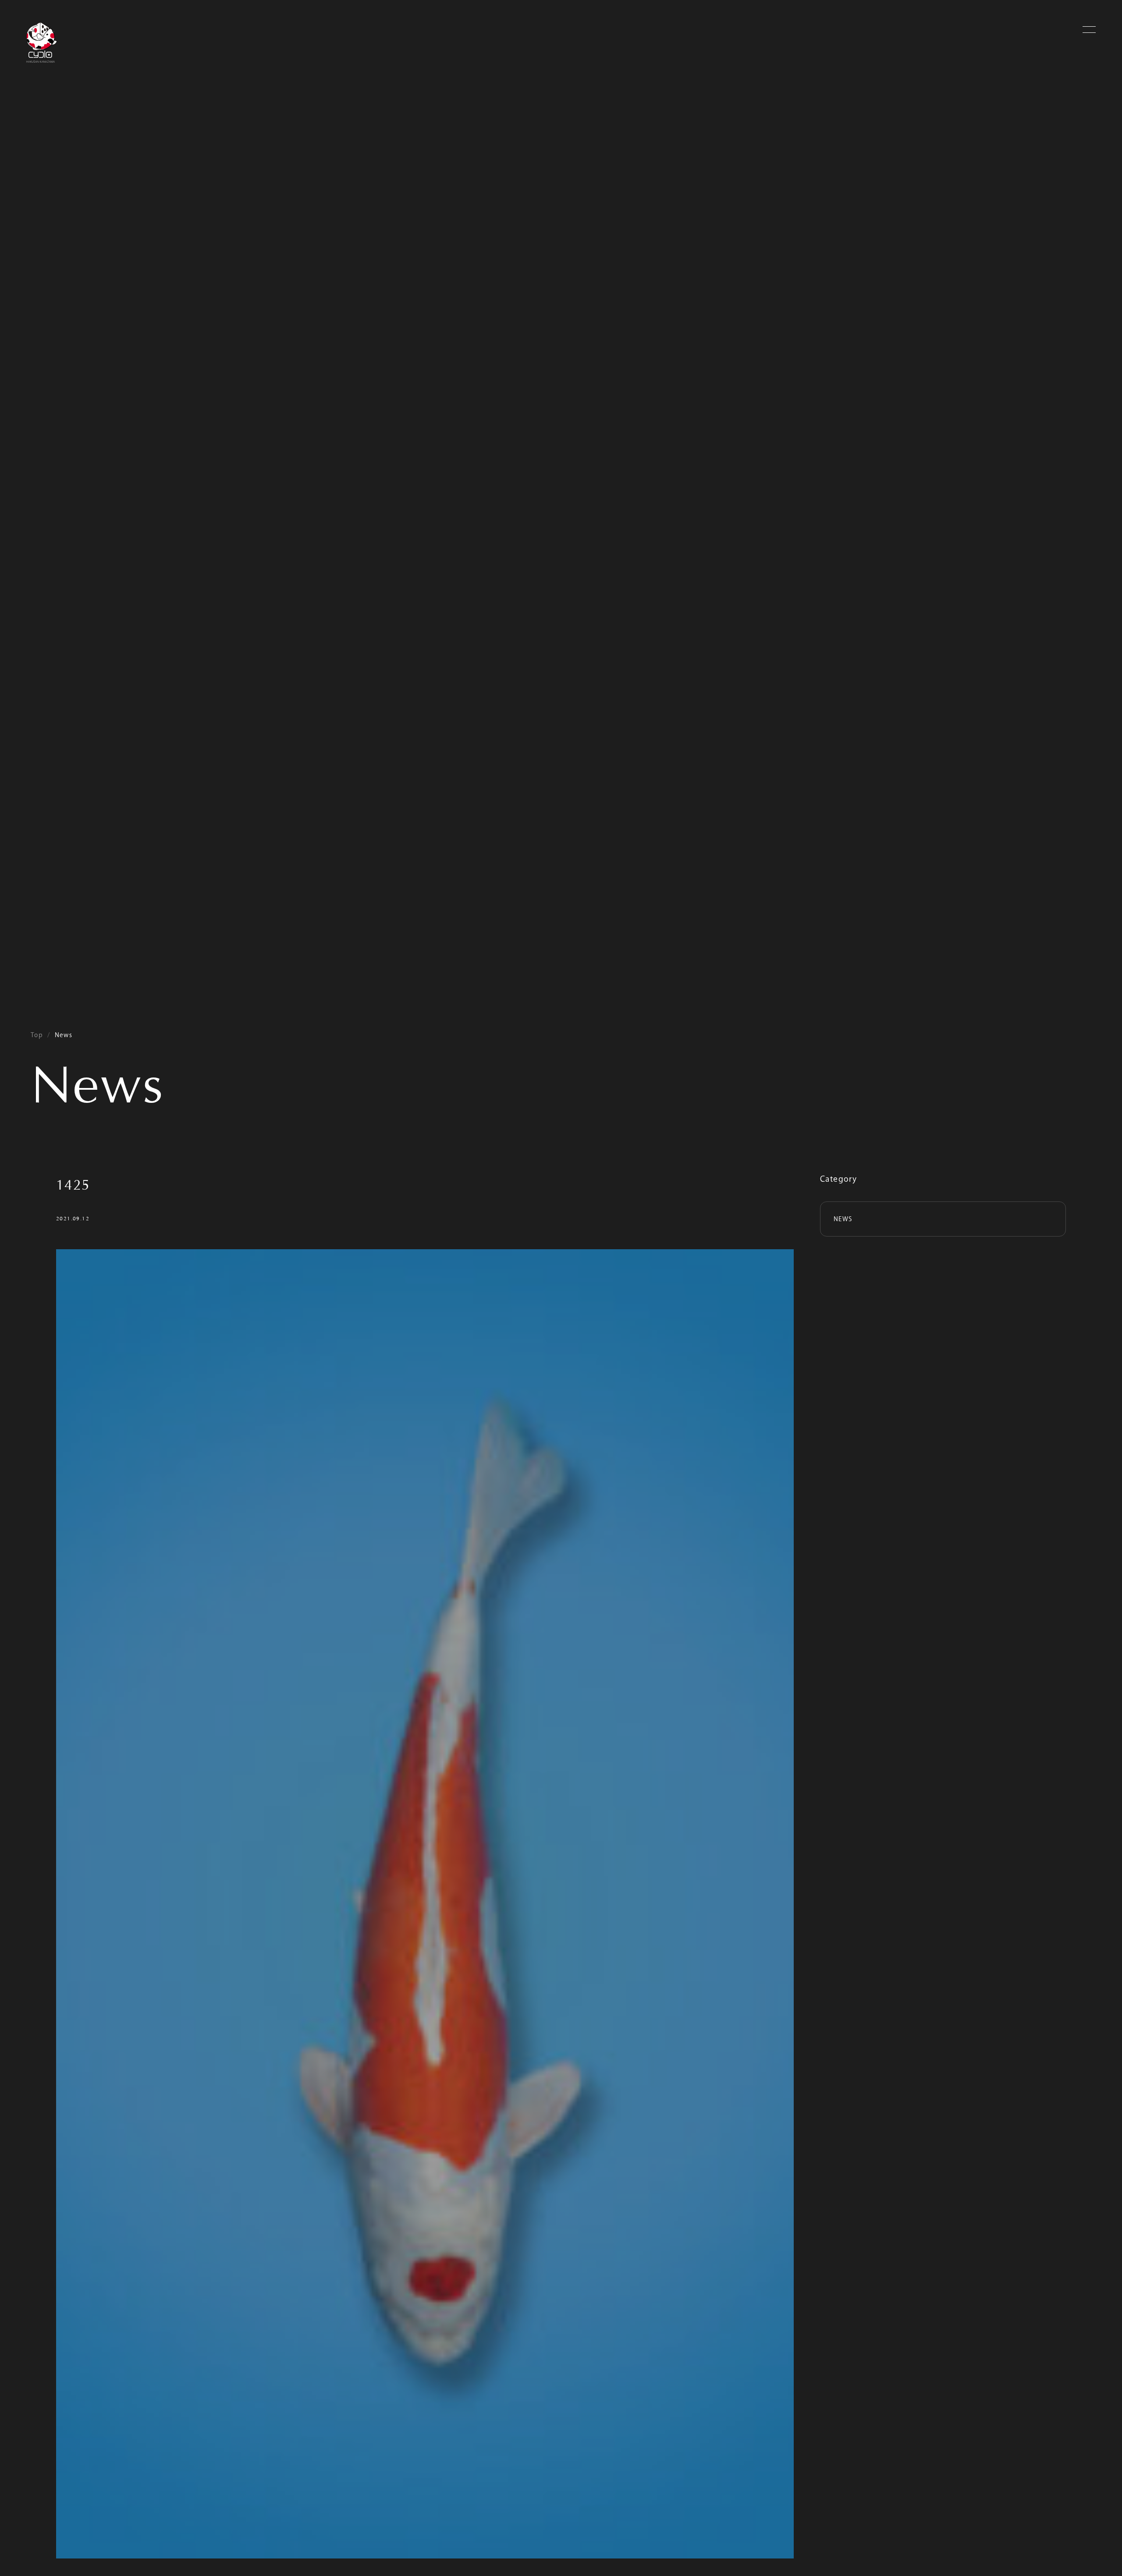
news (843, 1219)
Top (37, 1035)
